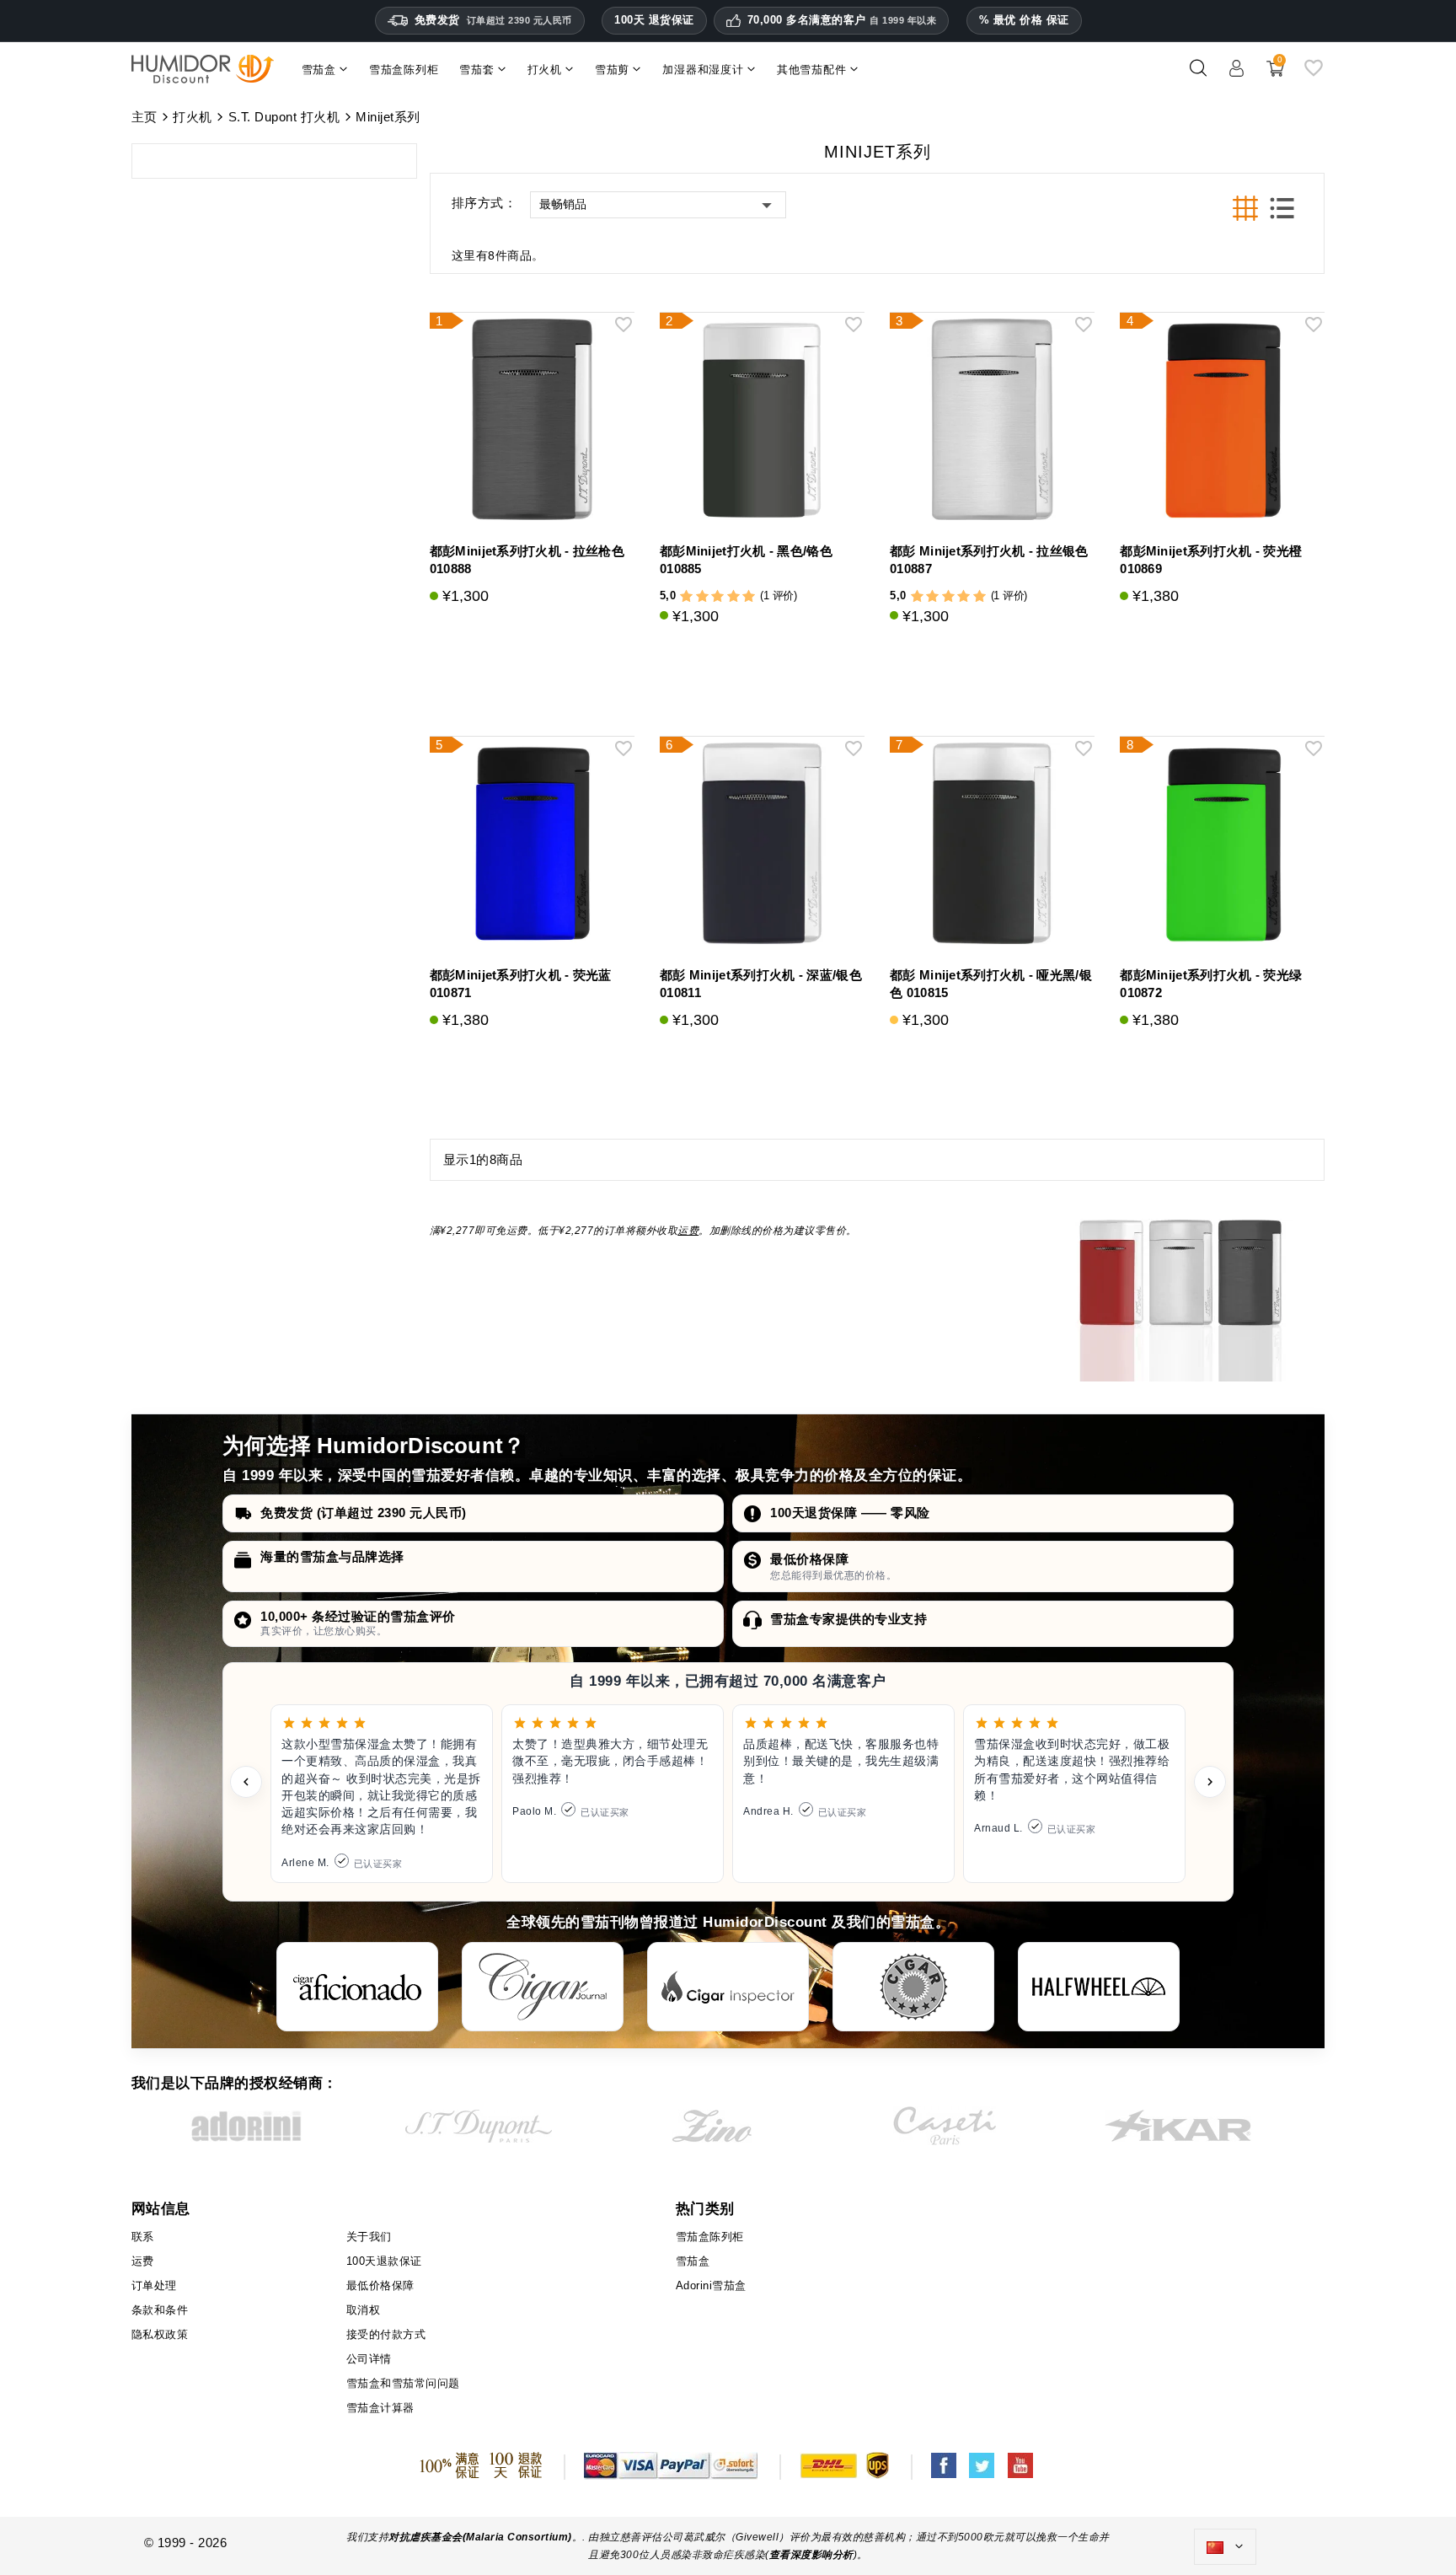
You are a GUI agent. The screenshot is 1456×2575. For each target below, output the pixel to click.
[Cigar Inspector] (728, 1987)
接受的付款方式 (386, 2334)
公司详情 (369, 2359)
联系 (143, 2237)
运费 (688, 1231)
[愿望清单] (1314, 75)
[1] (686, 596)
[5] (749, 596)
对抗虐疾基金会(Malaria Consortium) (480, 2537)
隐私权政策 (160, 2334)
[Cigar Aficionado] (357, 1987)
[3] (717, 596)
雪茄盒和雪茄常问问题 (403, 2383)
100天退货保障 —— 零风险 (850, 1513)
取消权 (364, 2310)
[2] (702, 596)
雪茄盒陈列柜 (710, 2237)
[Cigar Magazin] (913, 1987)
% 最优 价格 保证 (1024, 20)
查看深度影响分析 (811, 2555)
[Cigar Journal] (543, 1987)
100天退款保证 (384, 2261)
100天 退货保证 (654, 20)
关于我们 (369, 2237)
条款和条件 (160, 2310)
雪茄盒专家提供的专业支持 (848, 1619)
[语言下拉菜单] (1225, 2547)
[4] (733, 596)
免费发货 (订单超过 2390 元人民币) (364, 1513)
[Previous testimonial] (246, 1782)
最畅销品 (563, 204)
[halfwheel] (1099, 1987)
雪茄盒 (693, 2261)
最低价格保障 (809, 1559)
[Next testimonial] (1210, 1782)
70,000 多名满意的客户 (842, 20)
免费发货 (493, 20)
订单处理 (154, 2285)
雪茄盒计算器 (380, 2408)
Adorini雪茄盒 (711, 2285)
